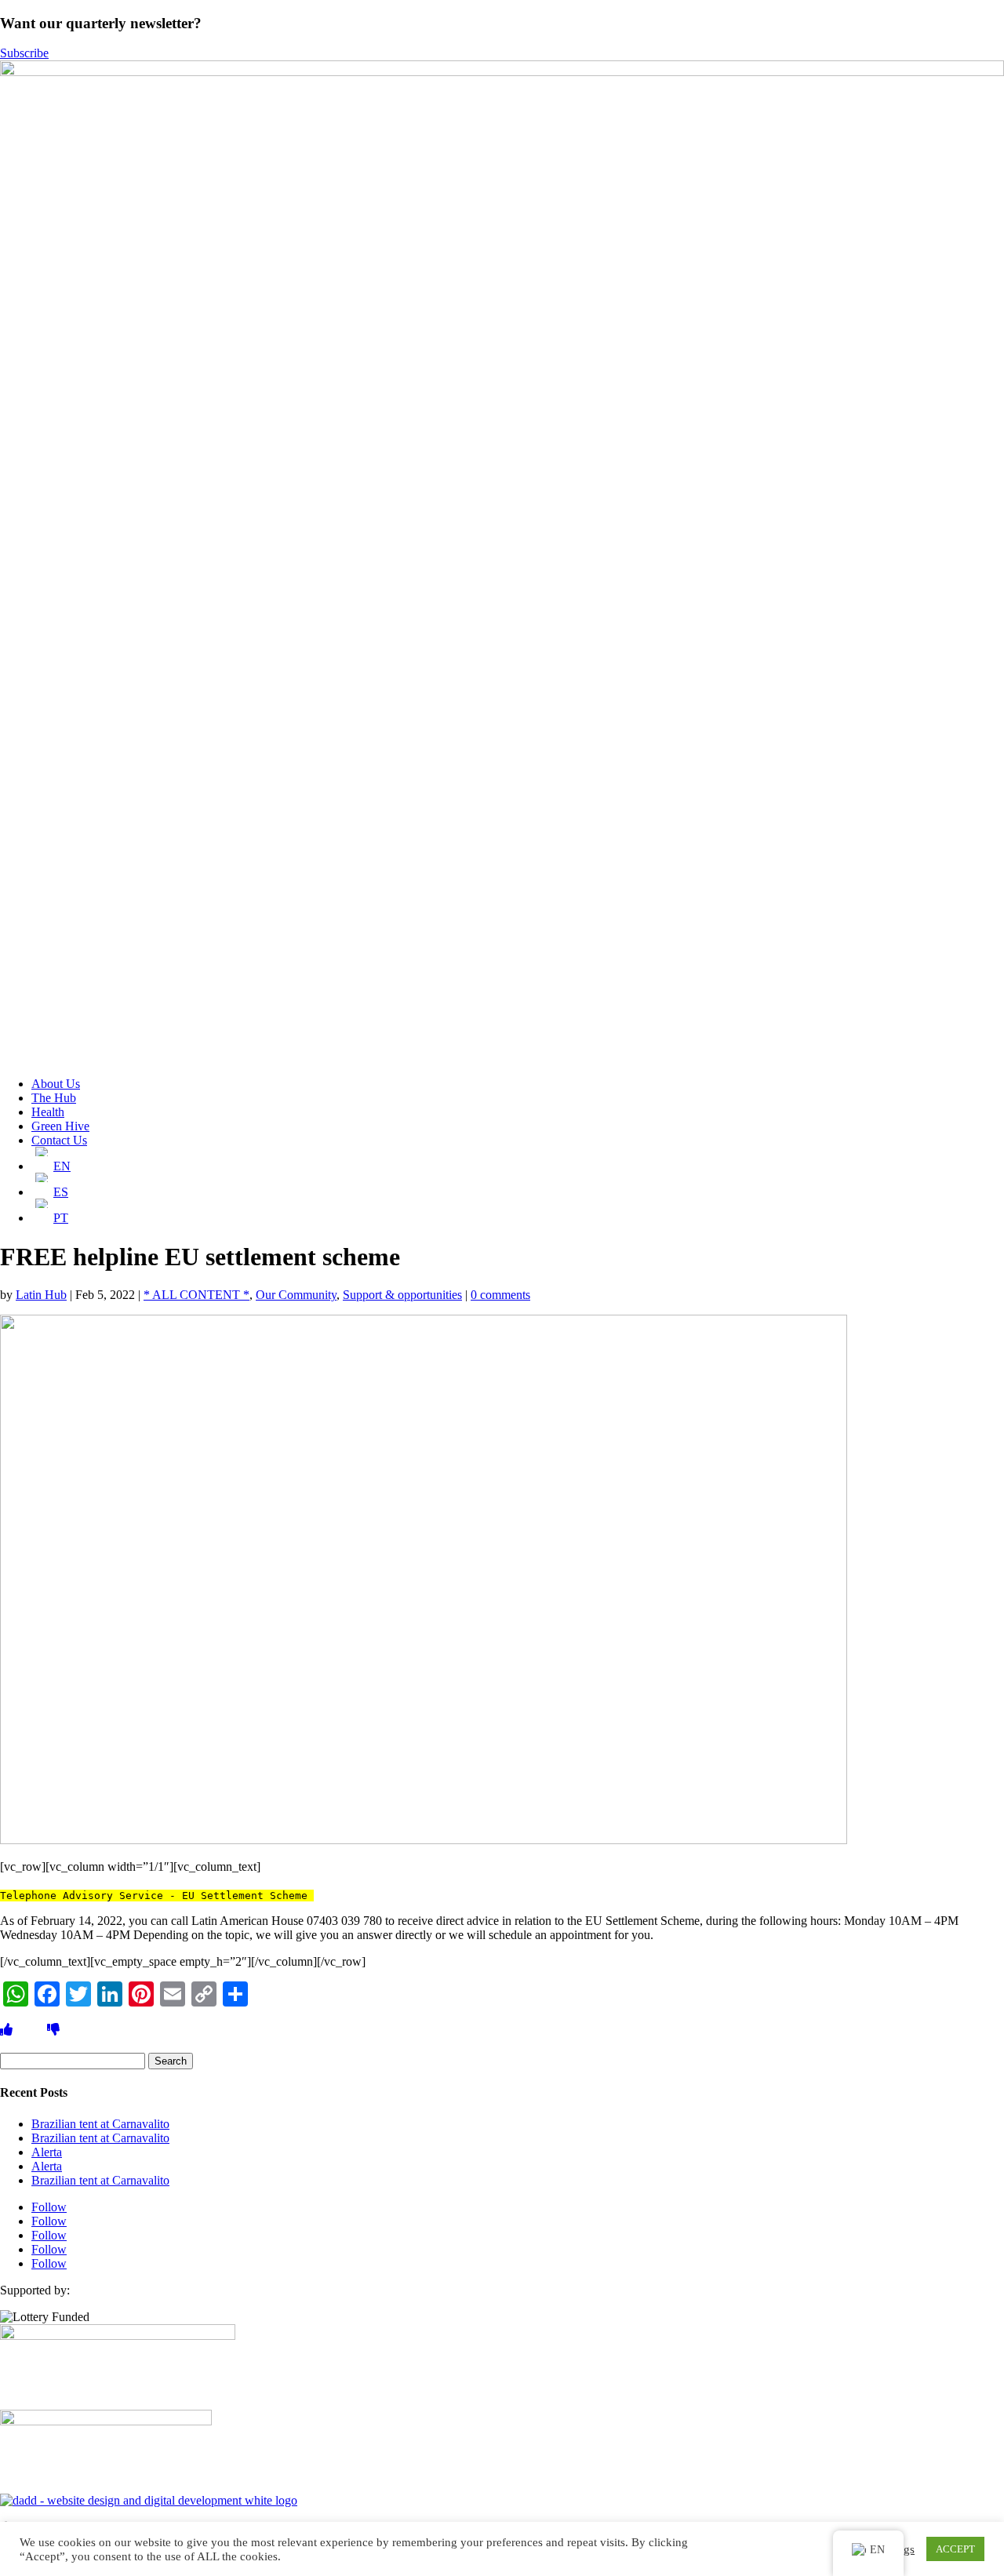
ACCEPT (955, 2549)
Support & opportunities (402, 1295)
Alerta (47, 2152)
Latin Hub (41, 1295)
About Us (56, 1084)
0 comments (500, 1295)
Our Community (296, 1295)
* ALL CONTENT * (196, 1295)
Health (48, 1112)
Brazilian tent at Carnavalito (100, 2124)
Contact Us (59, 1140)
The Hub (54, 1098)
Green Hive (60, 1126)
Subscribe (24, 53)
